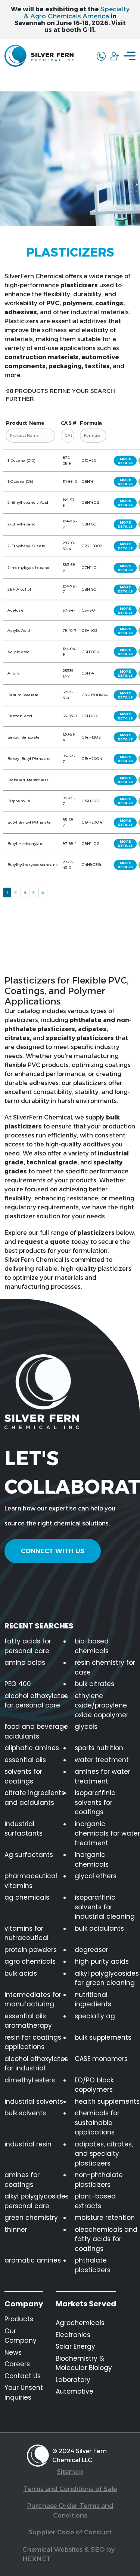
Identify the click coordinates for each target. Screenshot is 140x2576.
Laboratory (73, 2380)
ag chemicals (27, 1897)
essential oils (25, 1760)
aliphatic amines (32, 1748)
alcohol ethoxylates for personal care (36, 1701)
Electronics (73, 2335)
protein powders (31, 1950)
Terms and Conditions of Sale (70, 2489)
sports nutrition (99, 1748)
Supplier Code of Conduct (70, 2532)
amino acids (25, 1663)
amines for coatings (22, 2180)
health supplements (107, 2101)
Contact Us (23, 2376)
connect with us (53, 1551)
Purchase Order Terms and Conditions (70, 2510)
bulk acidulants (99, 1928)
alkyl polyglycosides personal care (37, 2201)
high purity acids (102, 1961)
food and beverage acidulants (36, 1731)
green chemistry (31, 2218)
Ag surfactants (29, 1855)
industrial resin (28, 2144)
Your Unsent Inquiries (24, 2392)
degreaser (91, 1950)
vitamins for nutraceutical (27, 1933)
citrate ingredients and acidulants (35, 1798)
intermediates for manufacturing (33, 2000)
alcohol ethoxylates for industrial (36, 2064)
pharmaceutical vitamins (31, 1881)
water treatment (102, 1760)
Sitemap (70, 2472)
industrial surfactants (24, 1829)
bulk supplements (103, 2037)
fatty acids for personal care (28, 1646)
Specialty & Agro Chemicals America (77, 13)
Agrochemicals (80, 2323)
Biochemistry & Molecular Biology (84, 2363)
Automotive (74, 2391)
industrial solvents (34, 2101)
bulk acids (21, 1973)
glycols (86, 1727)
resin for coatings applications (33, 2042)
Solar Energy (75, 2346)
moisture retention (105, 2218)
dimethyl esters (30, 2080)
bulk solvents (25, 2113)
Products (19, 2319)
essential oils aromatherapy (28, 2021)
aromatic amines (33, 2260)
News (13, 2352)
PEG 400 (18, 1684)
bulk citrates (94, 1684)
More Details (125, 461)
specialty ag (95, 2016)
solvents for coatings (23, 1776)
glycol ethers (96, 1876)
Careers (17, 2364)
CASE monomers (101, 2059)
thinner (16, 2230)
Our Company (21, 2336)
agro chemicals (30, 1961)
